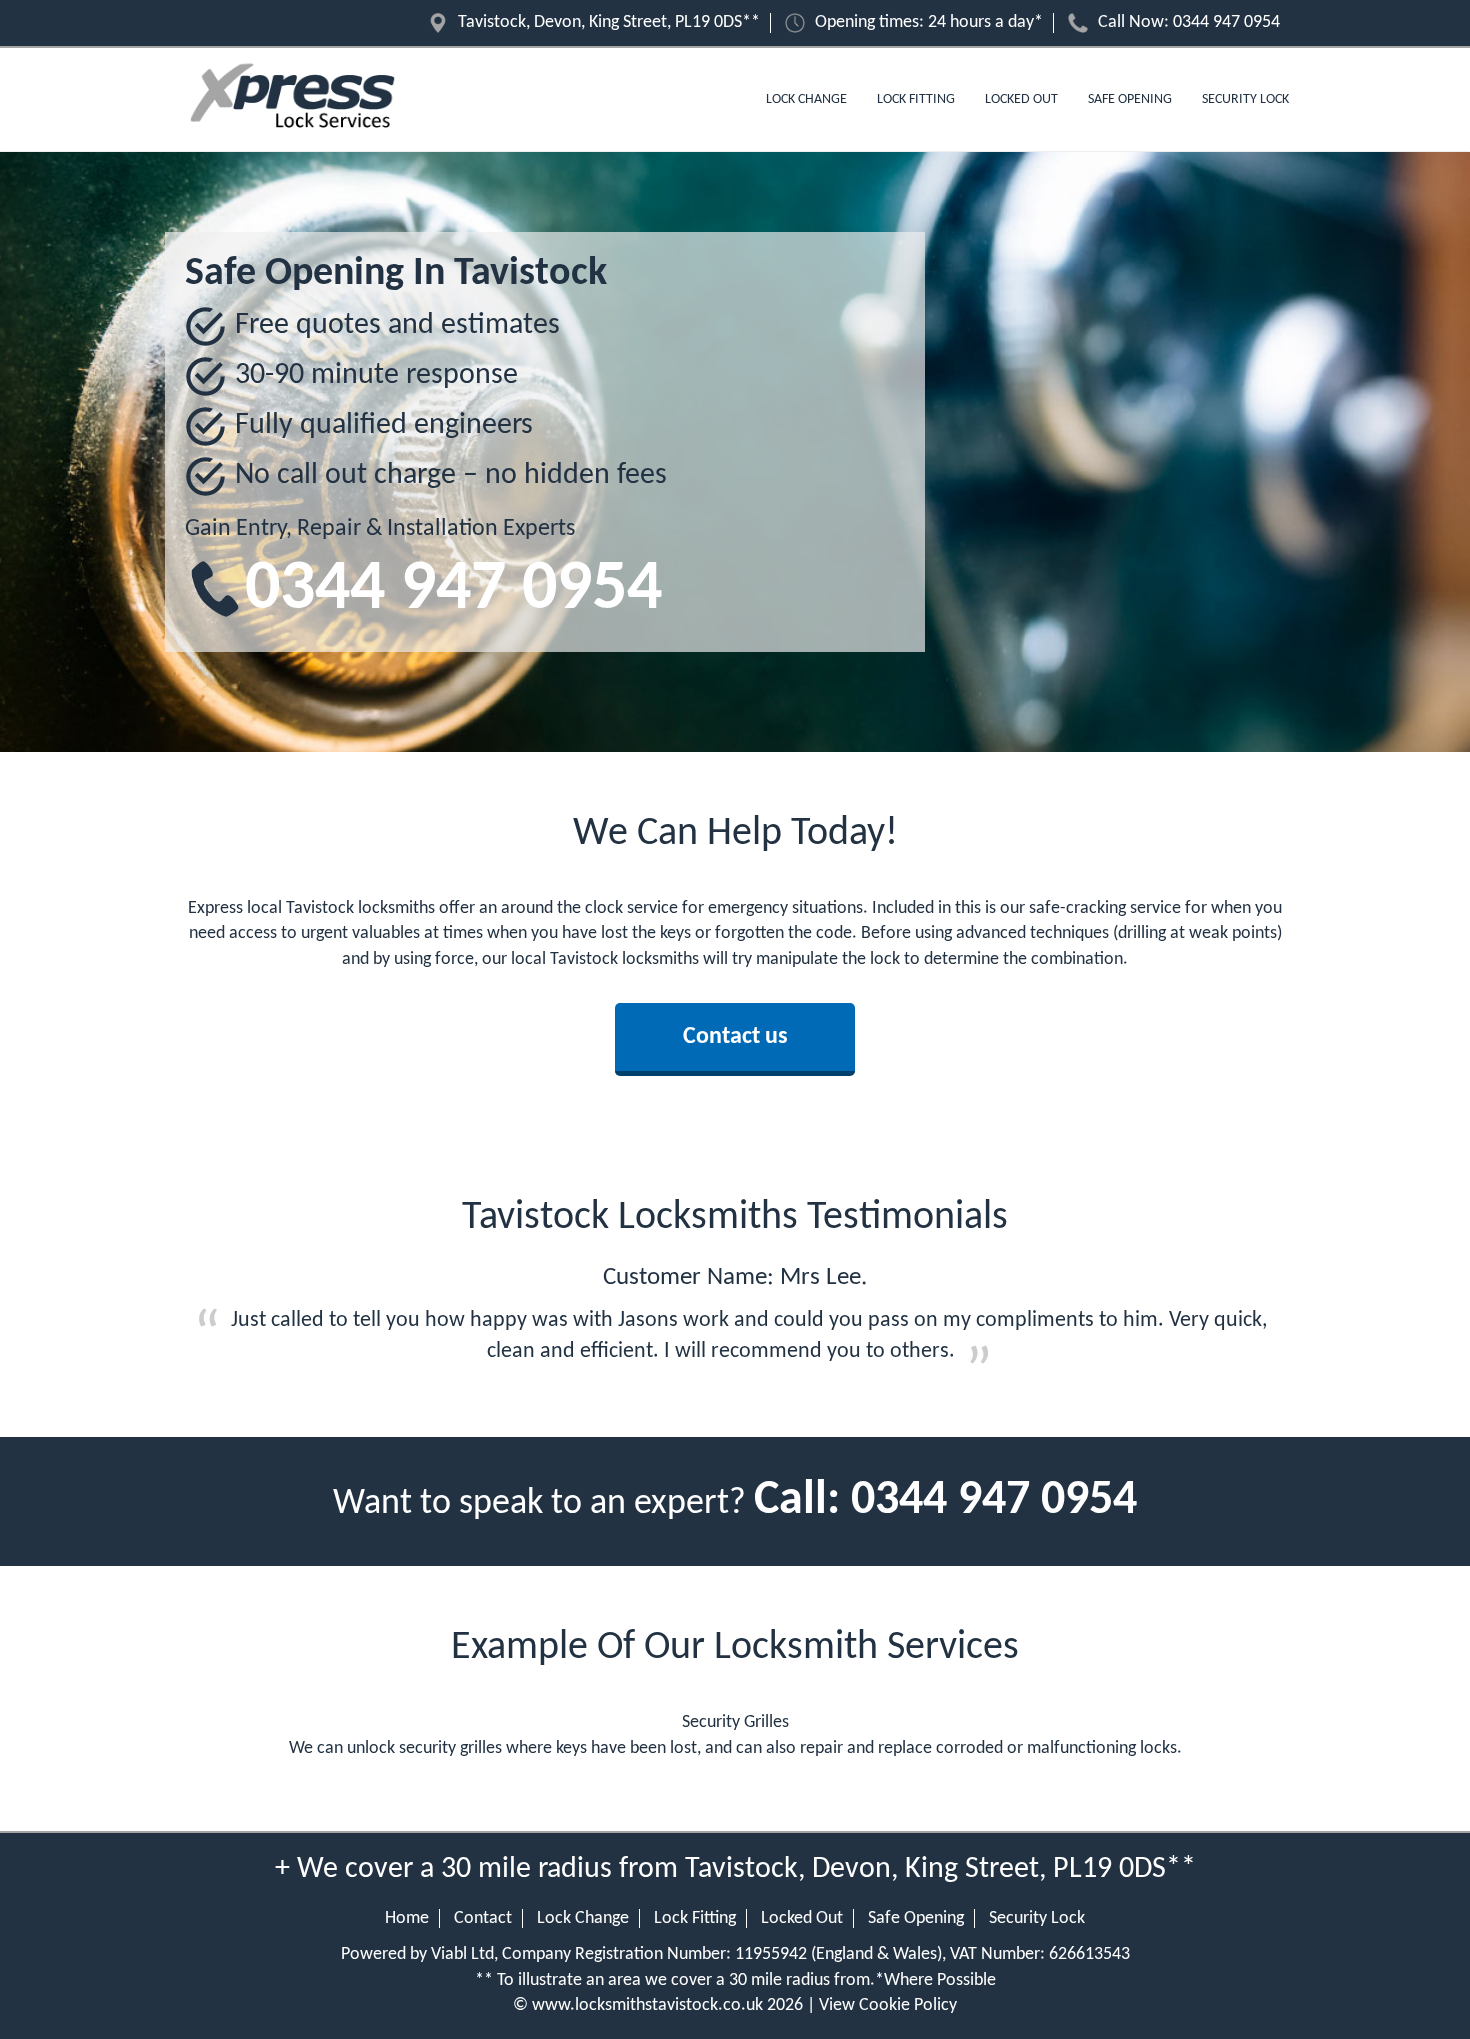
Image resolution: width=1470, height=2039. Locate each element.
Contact (483, 1918)
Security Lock (1245, 99)
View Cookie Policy (888, 2005)
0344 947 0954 (1226, 22)
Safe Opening (1130, 99)
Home (407, 1918)
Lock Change (806, 99)
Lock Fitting (916, 99)
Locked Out (1021, 99)
